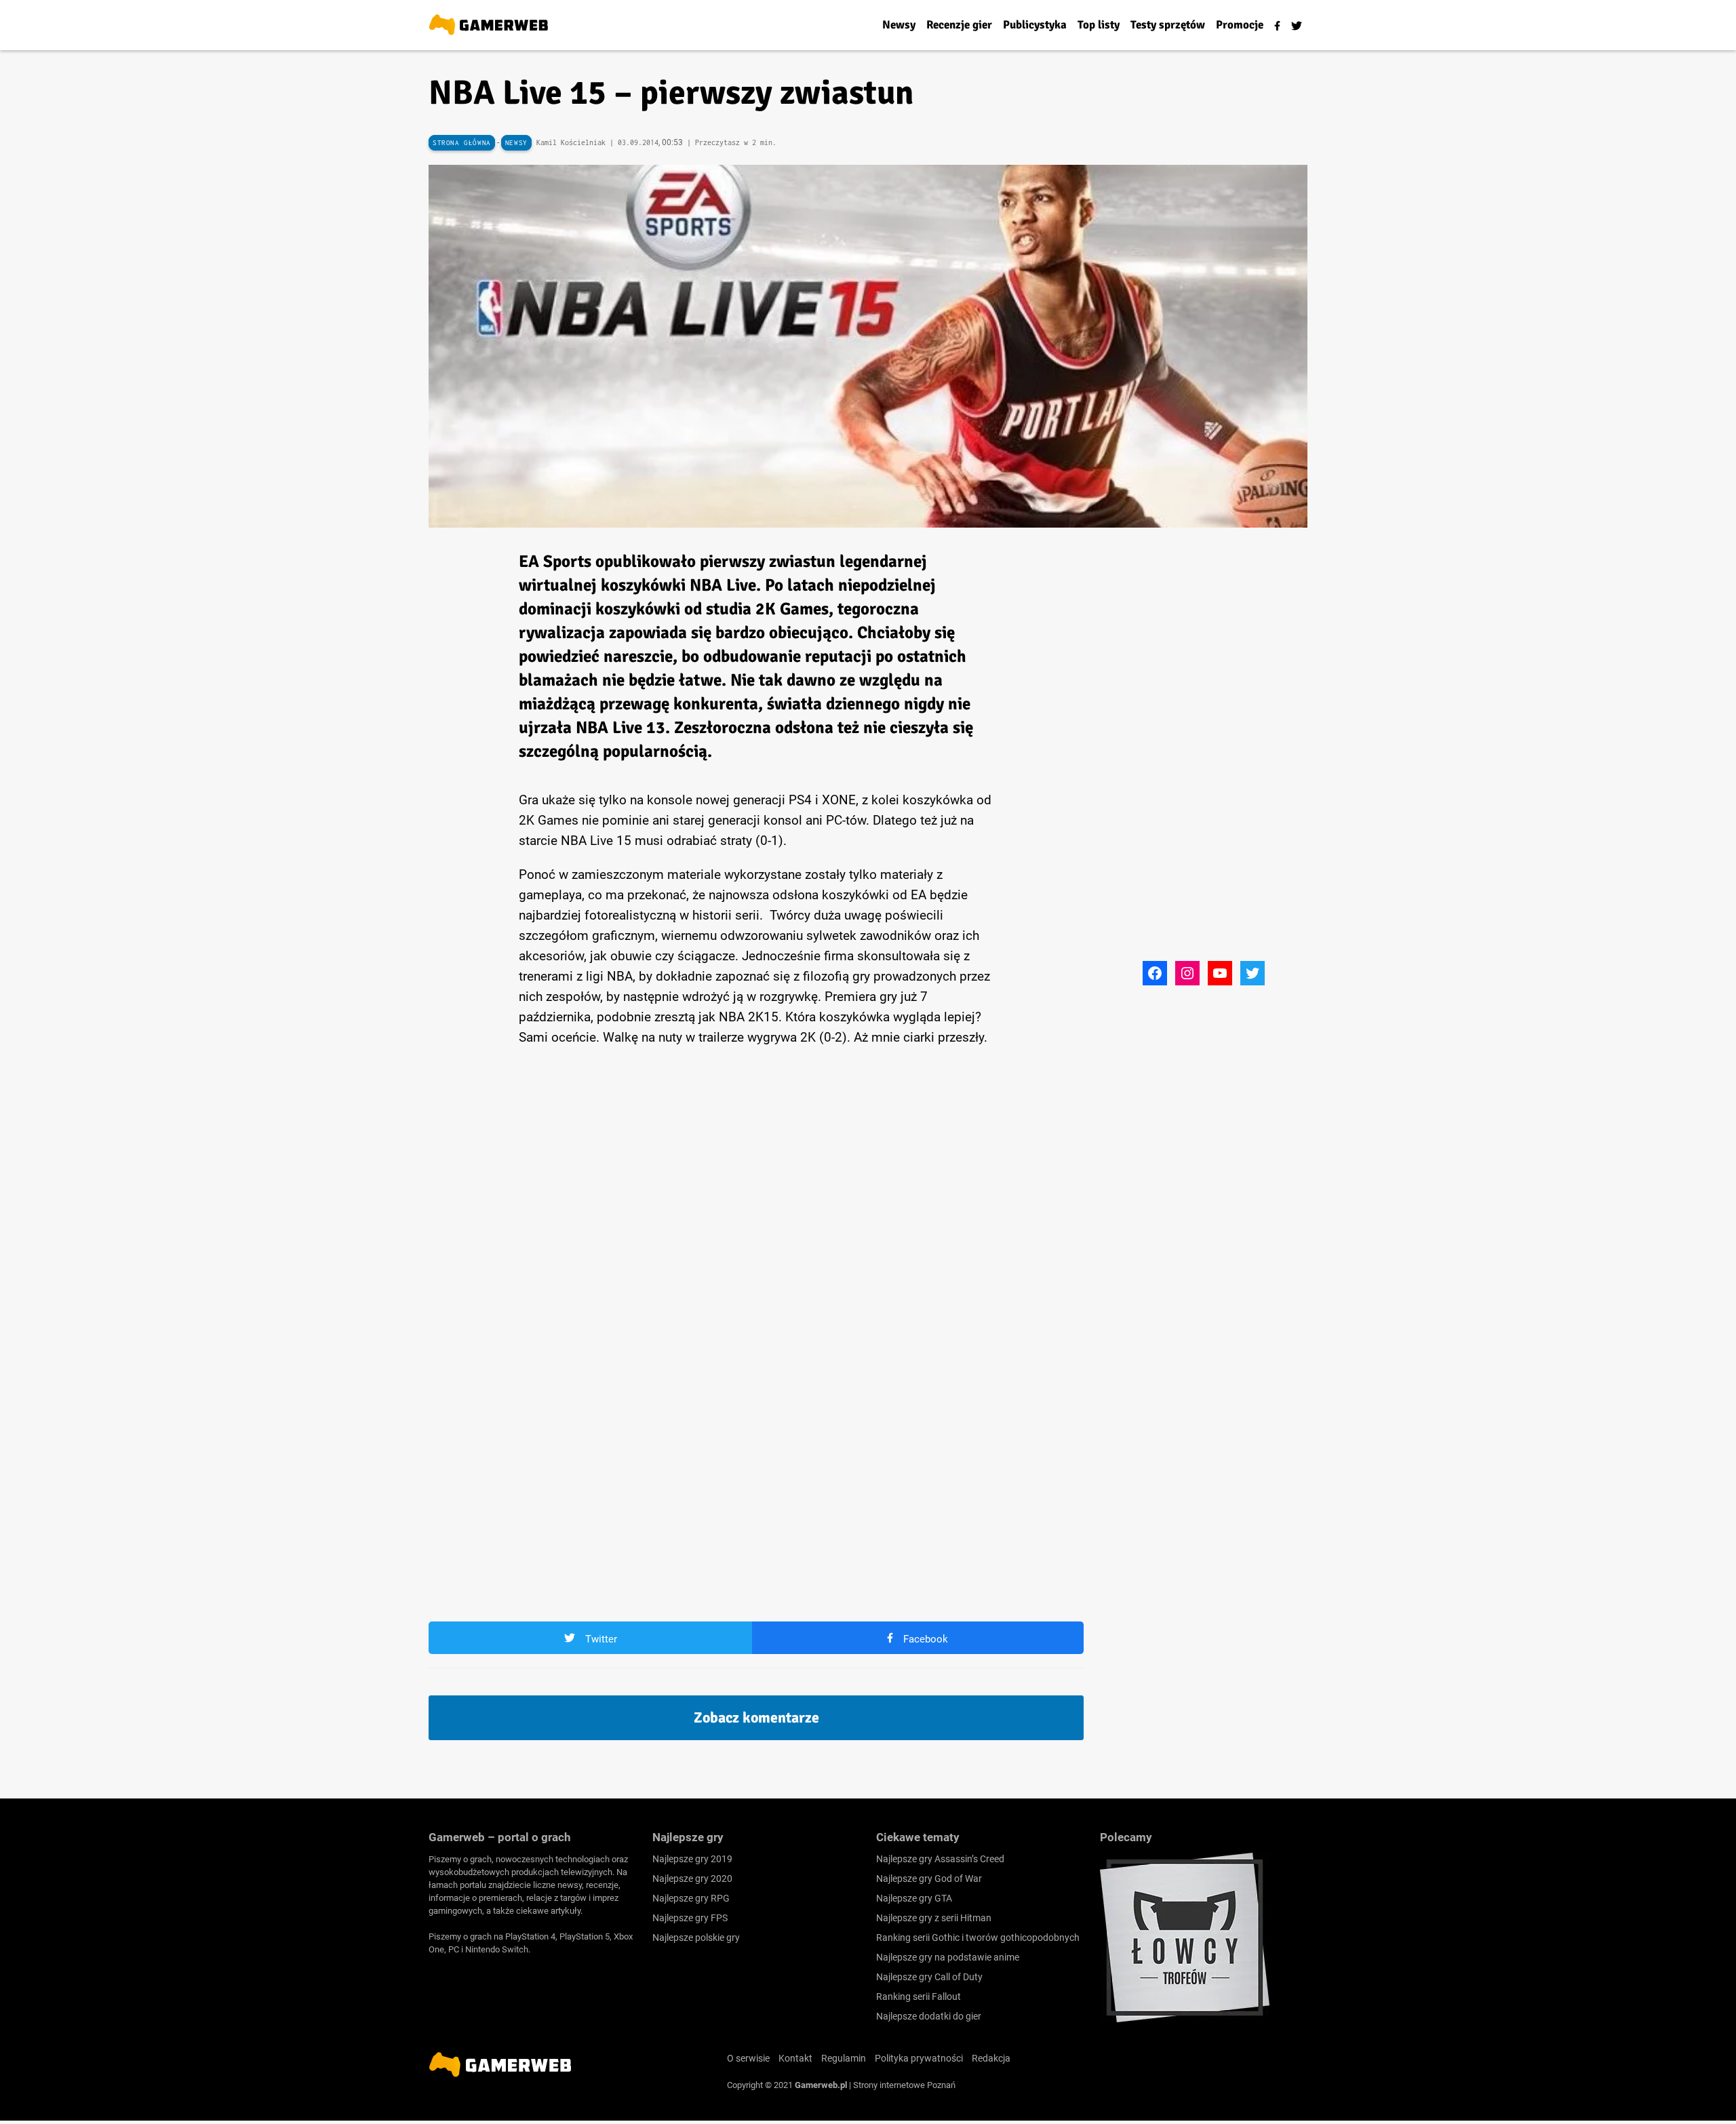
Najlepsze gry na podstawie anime (948, 1957)
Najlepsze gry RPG (691, 1898)
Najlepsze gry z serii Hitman (934, 1918)
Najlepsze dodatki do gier (929, 2016)
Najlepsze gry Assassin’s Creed (940, 1859)
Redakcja (991, 2058)
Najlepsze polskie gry (696, 1938)
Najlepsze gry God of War (929, 1879)
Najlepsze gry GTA (914, 1898)
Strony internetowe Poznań (904, 2085)
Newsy (516, 143)
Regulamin (844, 2058)
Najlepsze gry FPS (690, 1918)
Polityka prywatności (919, 2058)
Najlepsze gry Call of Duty (929, 1977)
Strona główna (462, 143)
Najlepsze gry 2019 (692, 1859)
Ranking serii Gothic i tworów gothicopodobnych (978, 1938)
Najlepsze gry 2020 (692, 1879)
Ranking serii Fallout (919, 1997)
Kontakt (795, 2058)
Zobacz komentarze (756, 1717)
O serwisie (748, 2058)
